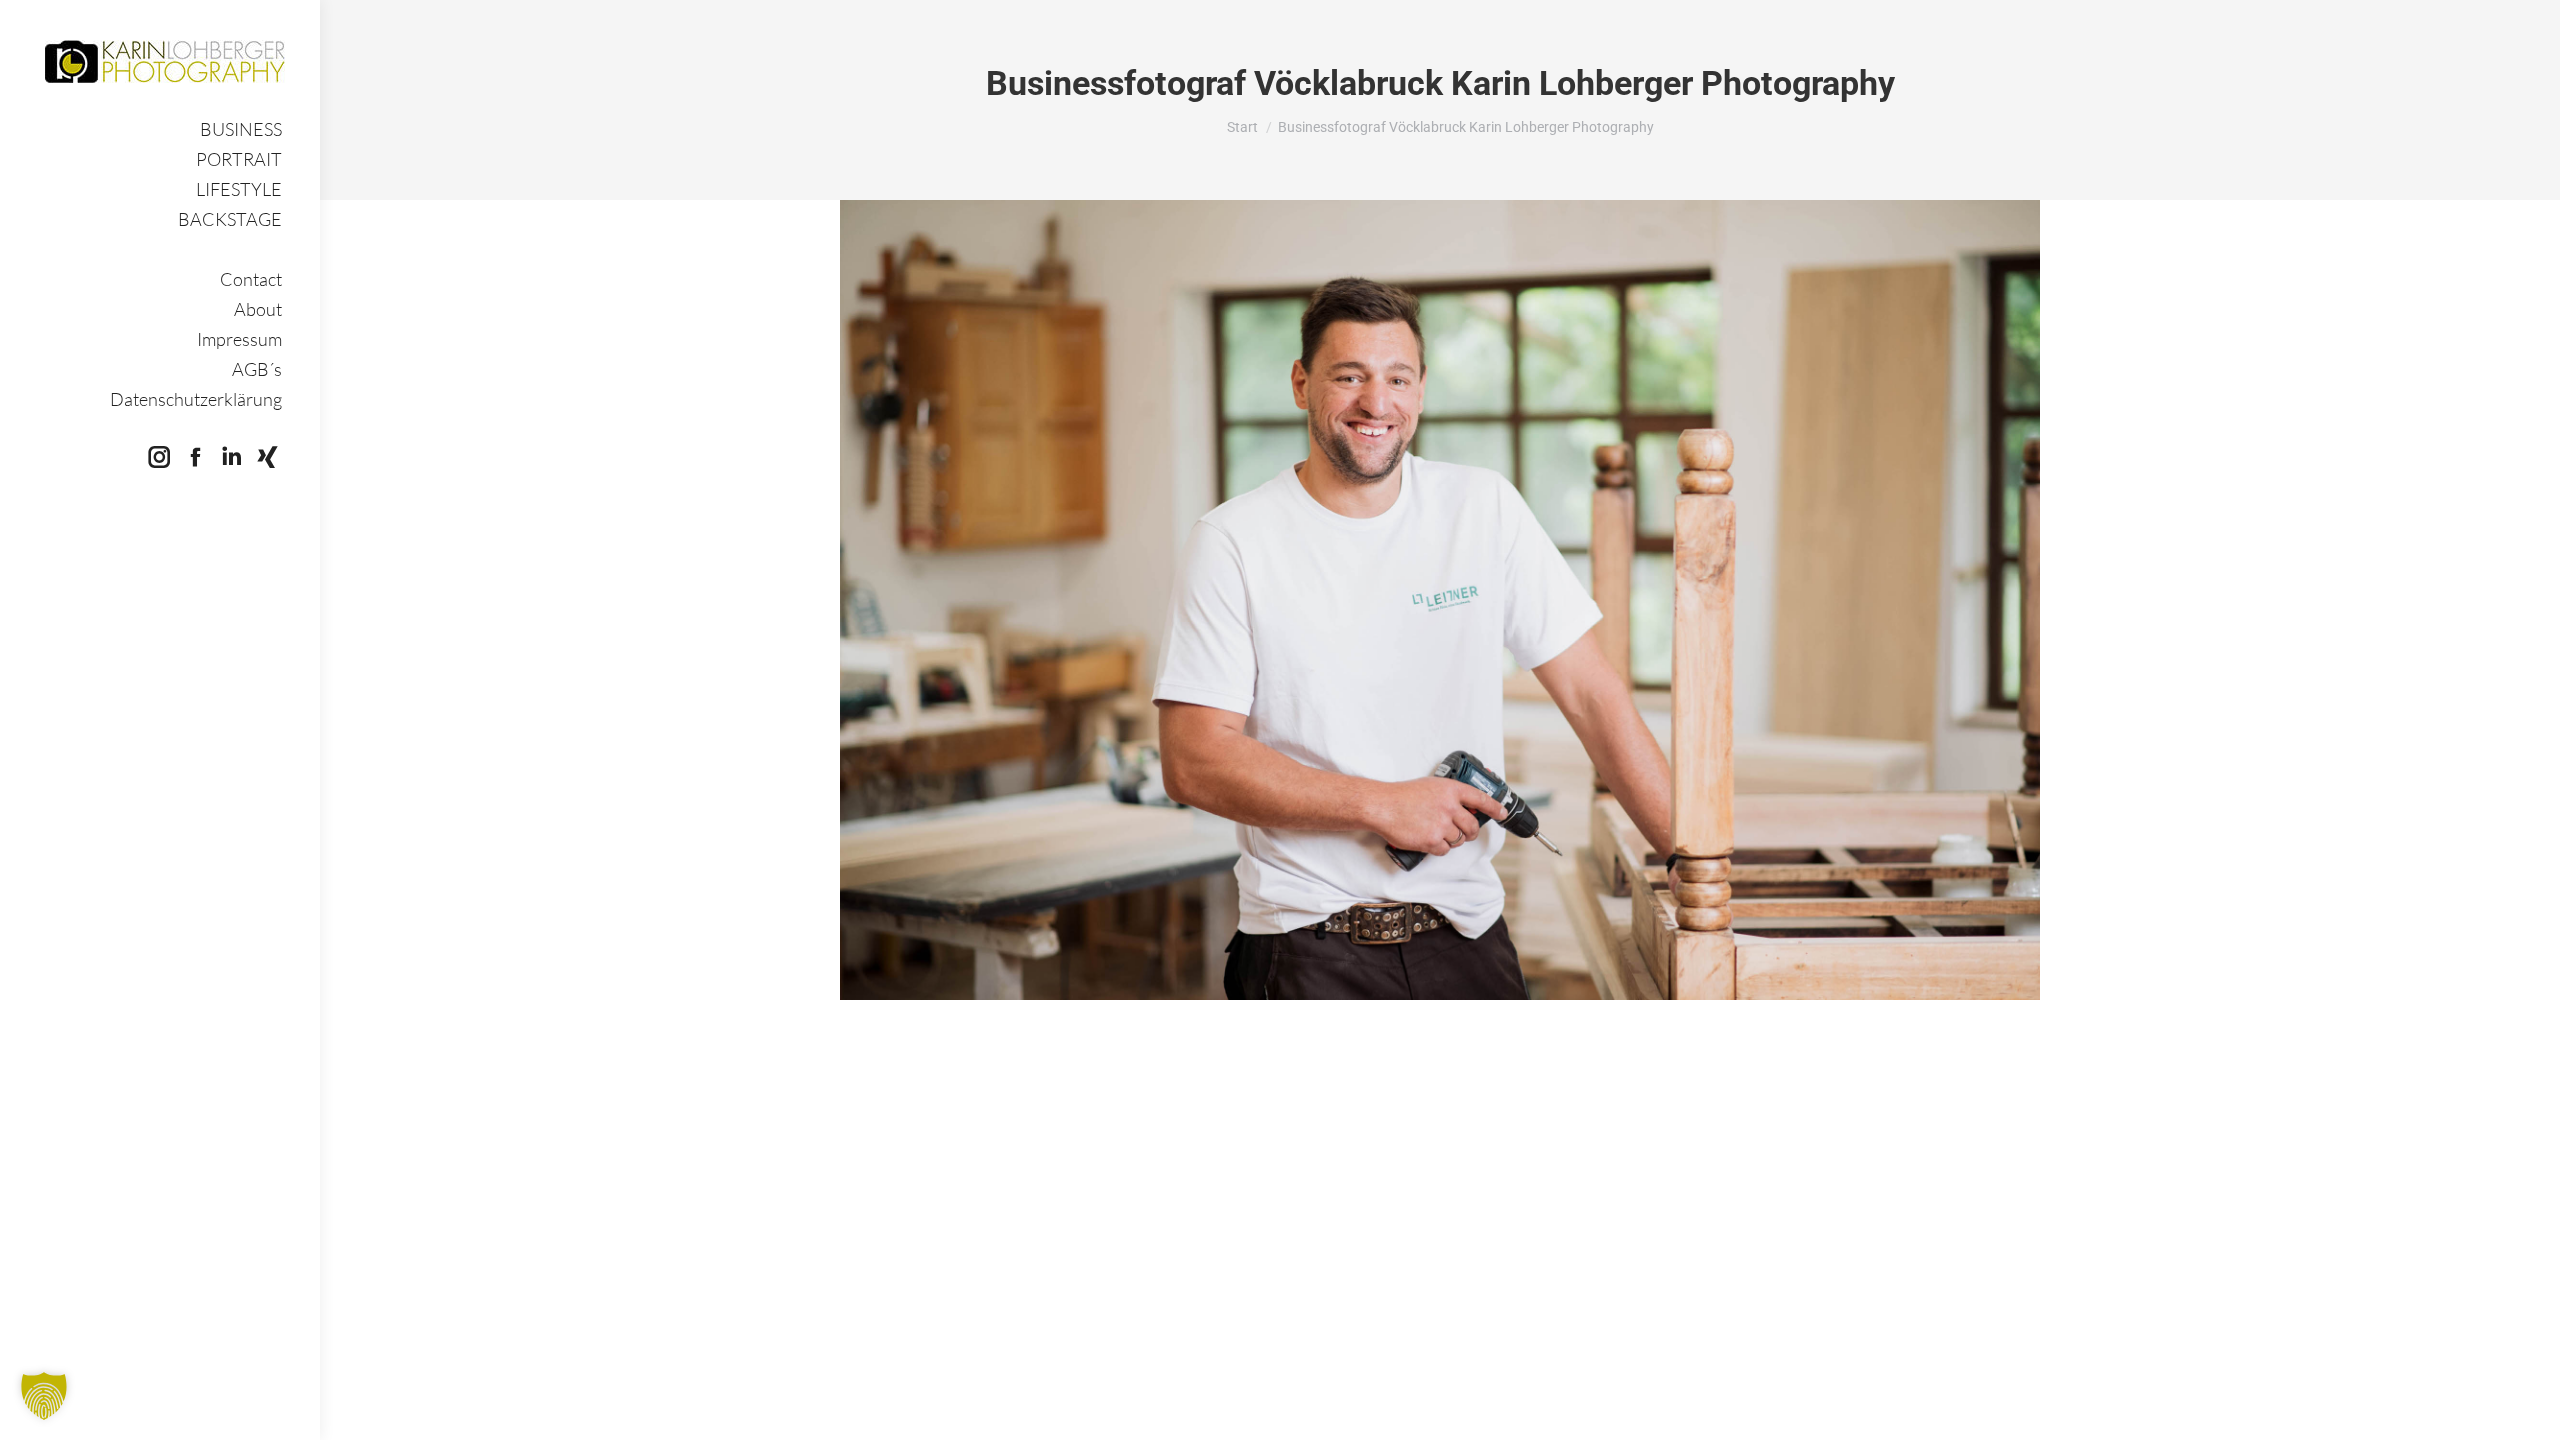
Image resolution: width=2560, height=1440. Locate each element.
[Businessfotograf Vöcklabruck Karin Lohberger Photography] (1440, 600)
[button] (44, 1396)
